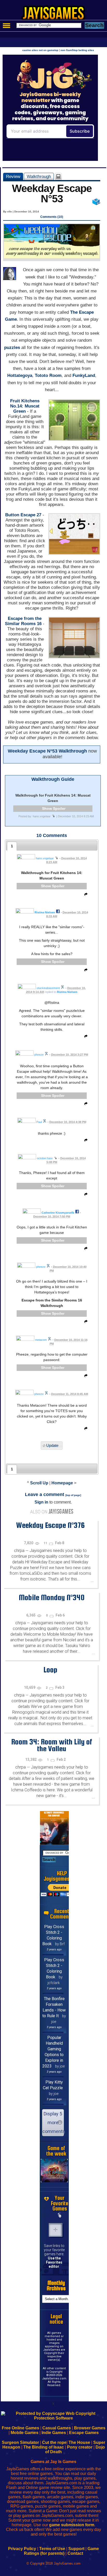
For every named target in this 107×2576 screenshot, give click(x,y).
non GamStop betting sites (77, 50)
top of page (73, 1495)
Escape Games (84, 2433)
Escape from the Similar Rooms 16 (23, 621)
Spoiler (59, 808)
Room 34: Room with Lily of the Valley (52, 1745)
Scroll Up (39, 1483)
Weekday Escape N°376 (50, 1525)
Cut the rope (54, 2442)
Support (76, 2549)
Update (52, 1445)
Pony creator (80, 2447)
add (56, 2230)
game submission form (72, 2525)
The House (79, 2442)
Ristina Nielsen (45, 912)
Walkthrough (39, 176)
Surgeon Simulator (20, 2442)
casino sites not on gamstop (40, 50)
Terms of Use (52, 2549)
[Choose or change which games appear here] (60, 2215)
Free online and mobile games (56, 15)
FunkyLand (84, 375)
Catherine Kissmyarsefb (58, 1213)
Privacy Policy (22, 2549)
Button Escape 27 (23, 515)
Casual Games (57, 2428)
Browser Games (90, 2428)
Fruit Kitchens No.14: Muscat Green (25, 406)
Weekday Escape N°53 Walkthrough (47, 751)
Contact (75, 2553)
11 (46, 1543)
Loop (50, 1670)
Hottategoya (20, 375)
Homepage (62, 1483)
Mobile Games (25, 2433)
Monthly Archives (56, 2286)
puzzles (12, 348)
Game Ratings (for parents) (61, 2551)
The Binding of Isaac (44, 2447)
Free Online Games (21, 2428)
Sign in (41, 1502)
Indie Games (54, 2433)
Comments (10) (52, 217)
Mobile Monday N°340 (52, 1597)
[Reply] (85, 895)
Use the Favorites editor (54, 2262)
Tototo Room (48, 375)
